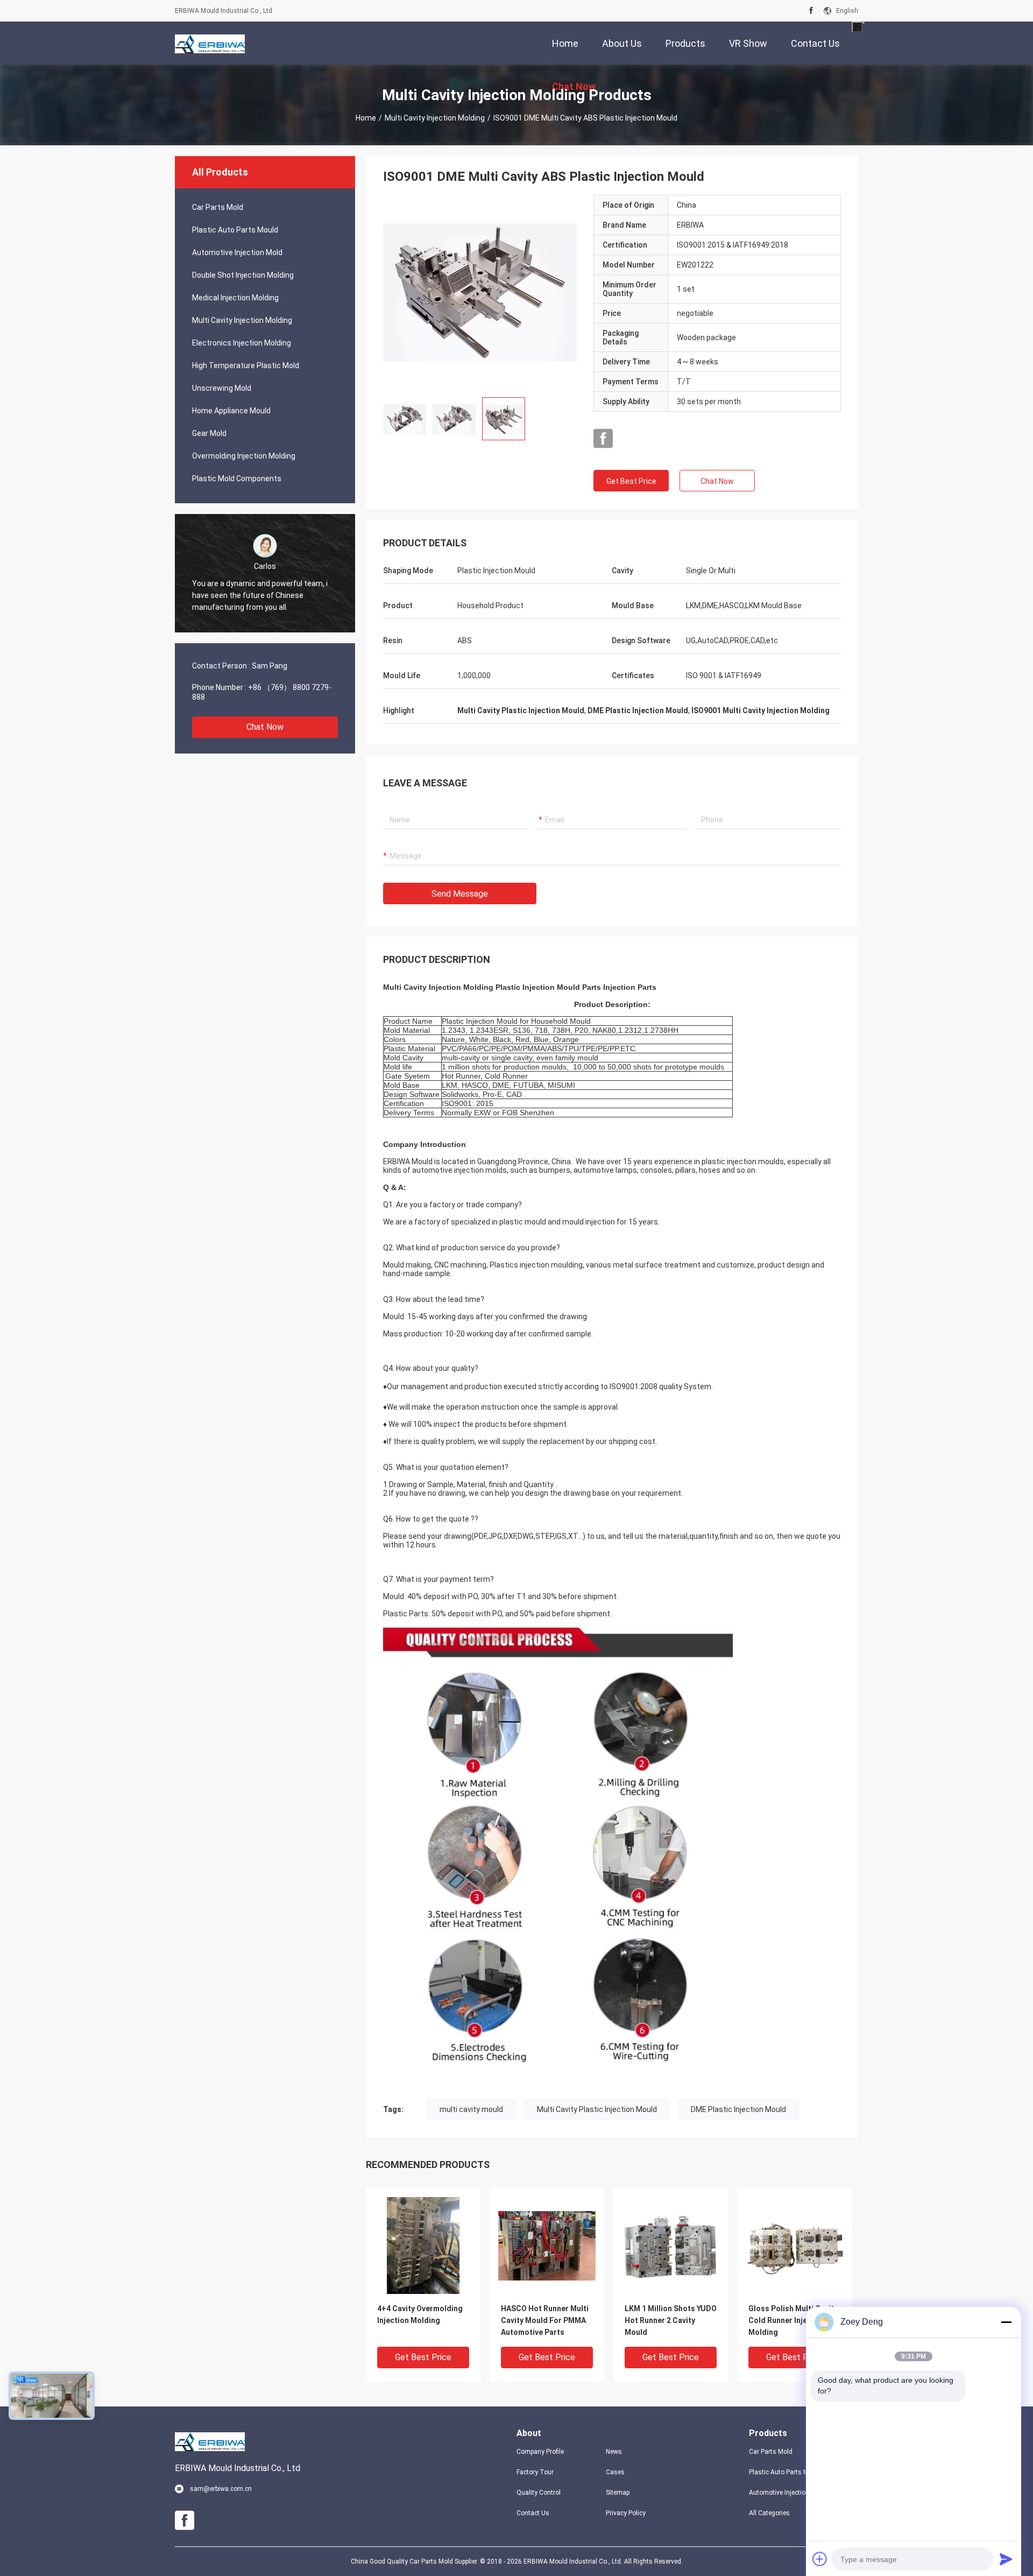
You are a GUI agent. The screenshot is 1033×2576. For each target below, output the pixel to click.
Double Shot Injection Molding (243, 275)
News (614, 2452)
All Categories (769, 2513)
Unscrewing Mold (222, 388)
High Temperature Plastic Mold (246, 365)
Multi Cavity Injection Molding (435, 118)
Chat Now (265, 727)
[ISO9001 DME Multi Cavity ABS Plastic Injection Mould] (480, 292)
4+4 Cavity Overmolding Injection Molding (420, 2314)
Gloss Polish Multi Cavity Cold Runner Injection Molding (793, 2320)
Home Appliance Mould (231, 411)
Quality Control (539, 2493)
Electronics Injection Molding (242, 343)
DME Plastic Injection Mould (738, 2109)
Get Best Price (631, 481)
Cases (615, 2472)
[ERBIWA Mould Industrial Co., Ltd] (210, 43)
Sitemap (618, 2493)
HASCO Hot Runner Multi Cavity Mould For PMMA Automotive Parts (545, 2320)
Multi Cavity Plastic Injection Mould (597, 2109)
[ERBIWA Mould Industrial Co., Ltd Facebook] (811, 11)
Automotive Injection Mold (237, 252)
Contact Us (533, 2513)
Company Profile (540, 2452)
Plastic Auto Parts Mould (235, 230)
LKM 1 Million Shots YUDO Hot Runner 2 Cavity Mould (671, 2320)
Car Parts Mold (218, 207)
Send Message (460, 894)
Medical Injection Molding (235, 298)
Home (366, 118)
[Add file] (820, 2559)
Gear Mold (209, 433)
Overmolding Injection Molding (244, 456)
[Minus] (1006, 2322)
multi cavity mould (471, 2109)
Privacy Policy (626, 2513)
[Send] (1006, 2559)
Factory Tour (535, 2472)
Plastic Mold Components (237, 478)
